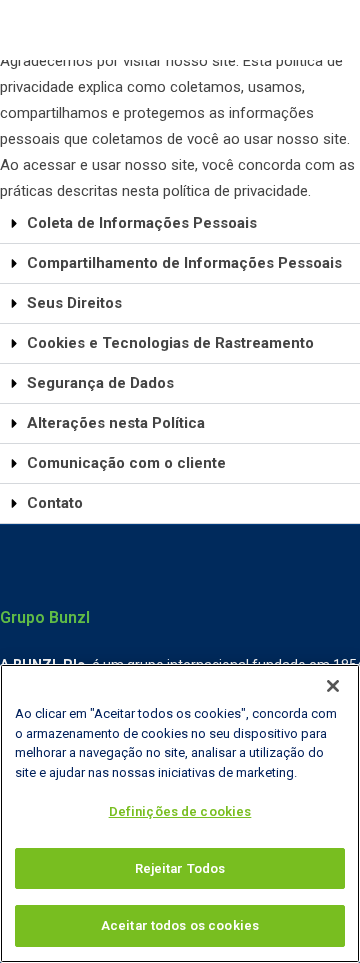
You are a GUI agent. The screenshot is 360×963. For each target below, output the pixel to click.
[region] (180, 813)
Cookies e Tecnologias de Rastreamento (170, 343)
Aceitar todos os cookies (180, 925)
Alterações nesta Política (116, 423)
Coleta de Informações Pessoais (142, 223)
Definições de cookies (180, 811)
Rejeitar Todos (180, 868)
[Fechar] (333, 686)
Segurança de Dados (100, 383)
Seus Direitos (74, 303)
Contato (55, 503)
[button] (180, 224)
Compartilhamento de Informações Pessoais (184, 263)
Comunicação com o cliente (126, 463)
